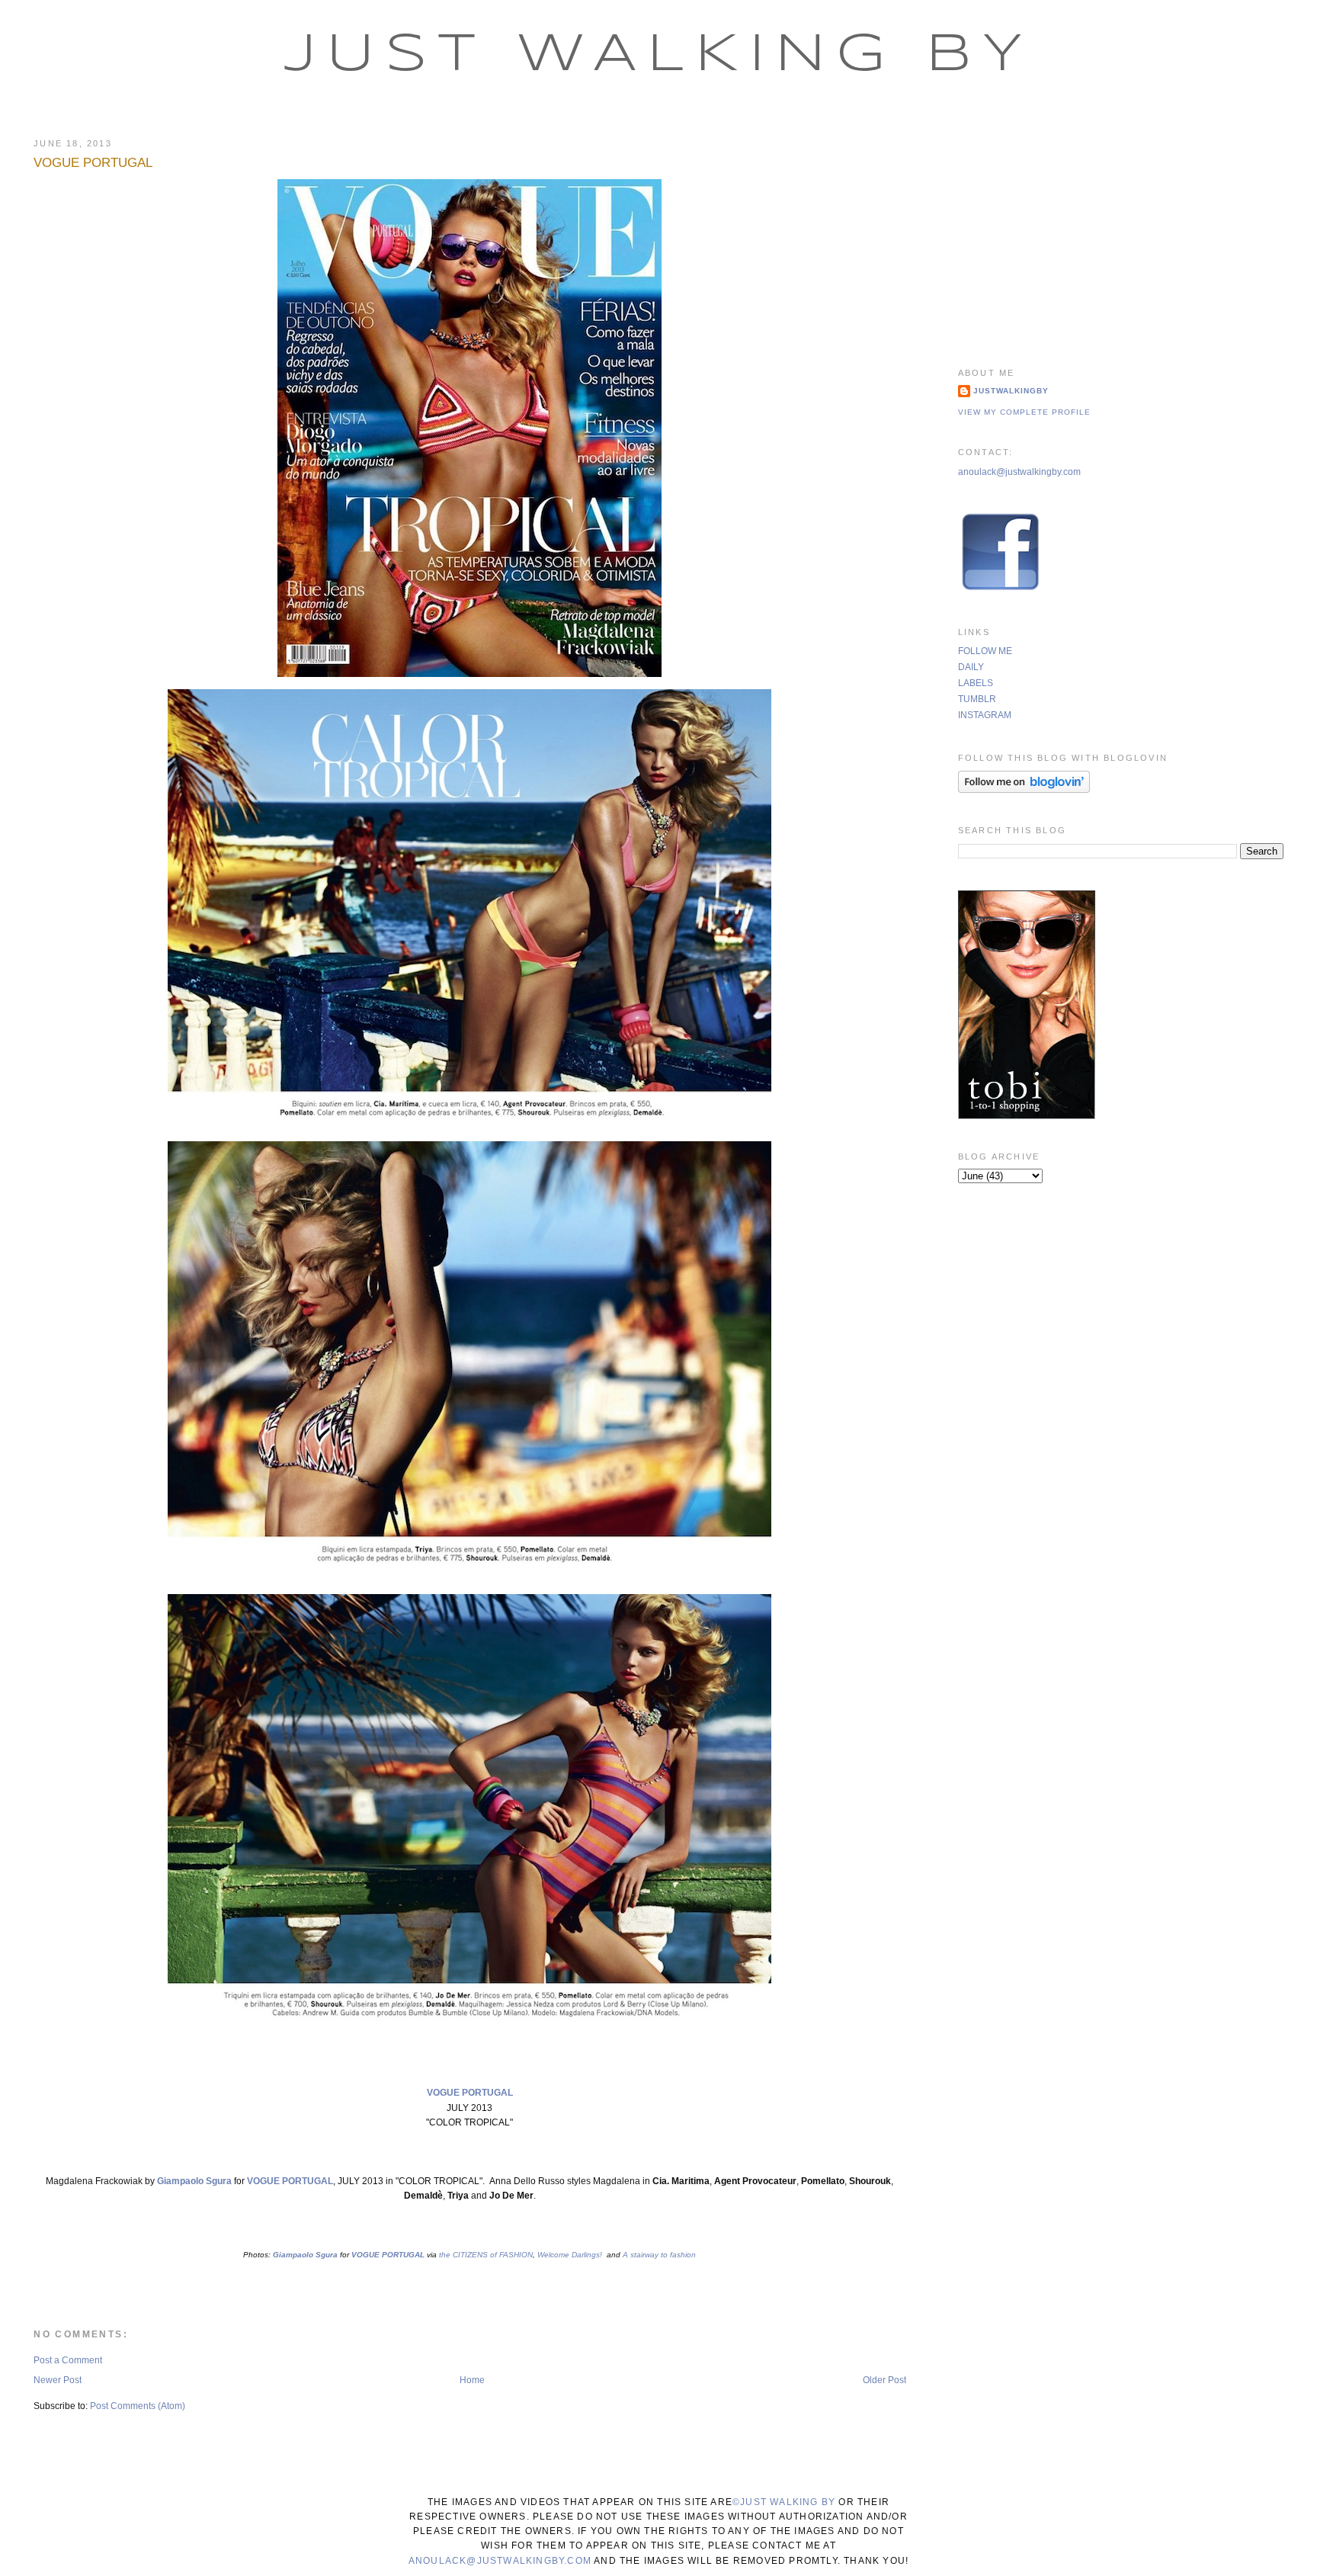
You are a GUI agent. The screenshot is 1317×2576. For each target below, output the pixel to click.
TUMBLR (977, 699)
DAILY (971, 667)
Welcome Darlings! (571, 2255)
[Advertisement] (1121, 233)
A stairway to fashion (658, 2255)
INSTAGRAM (985, 715)
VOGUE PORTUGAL (93, 163)
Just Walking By (659, 56)
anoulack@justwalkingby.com (1019, 472)
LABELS (976, 683)
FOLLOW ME (985, 651)
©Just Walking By (784, 2502)
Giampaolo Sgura (194, 2181)
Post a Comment (68, 2360)
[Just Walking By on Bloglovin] (1024, 790)
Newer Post (58, 2380)
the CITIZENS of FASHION (486, 2255)
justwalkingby (1011, 391)
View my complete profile (1024, 412)
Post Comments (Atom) (138, 2406)
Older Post (884, 2380)
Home (472, 2380)
